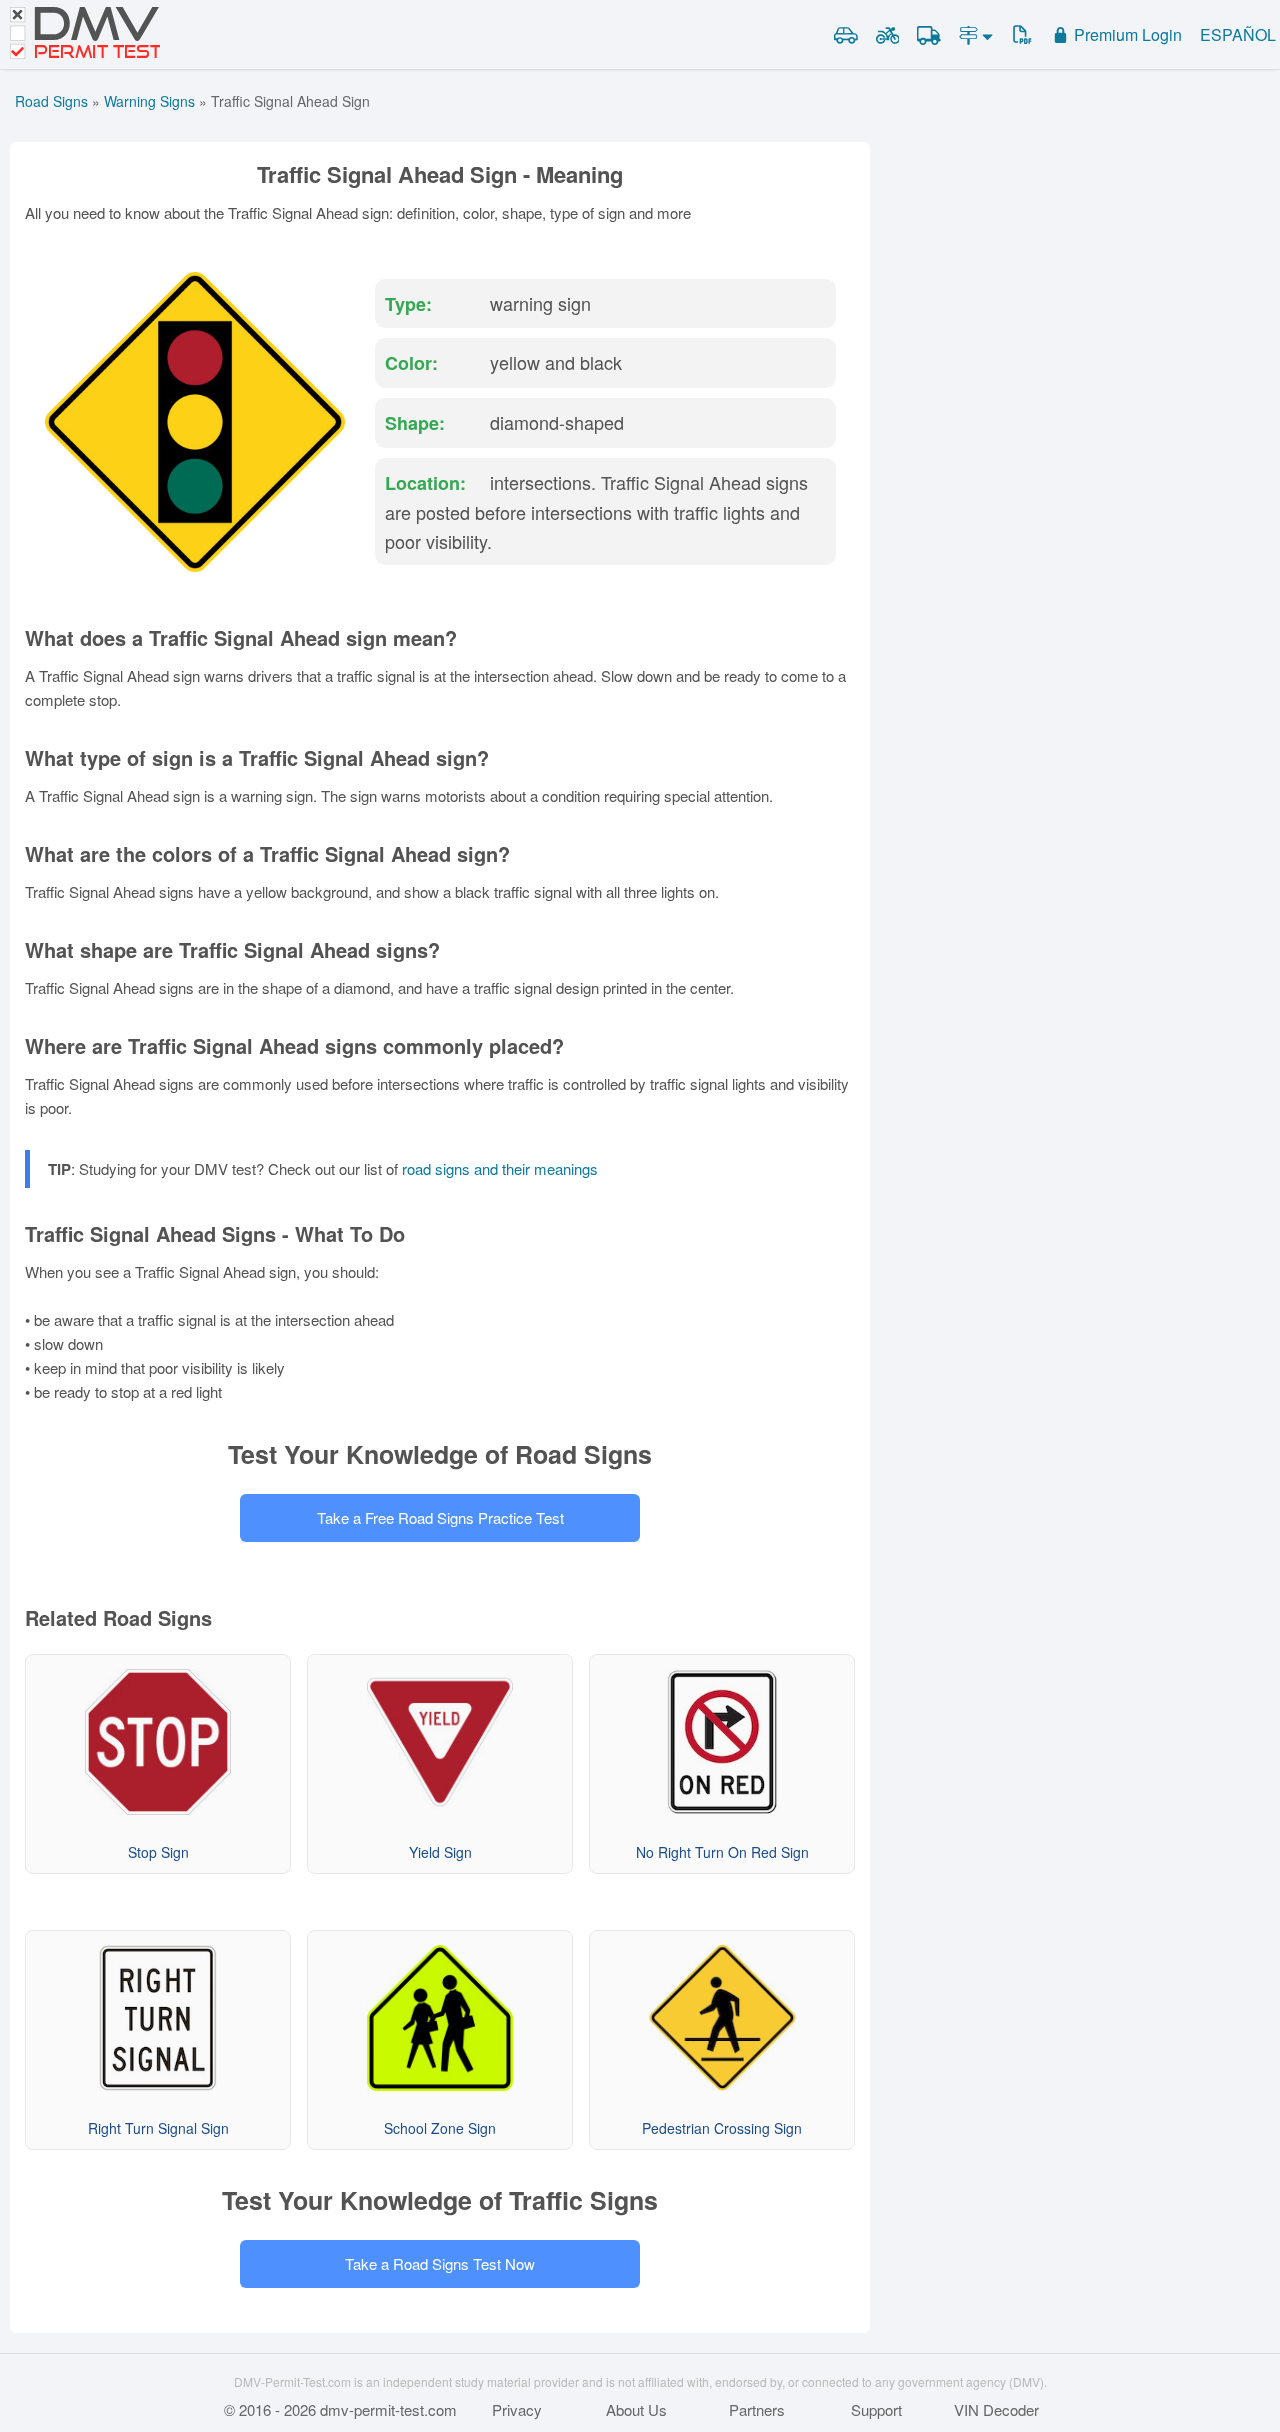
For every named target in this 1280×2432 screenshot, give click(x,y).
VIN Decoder (996, 2410)
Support (876, 2410)
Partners (757, 2410)
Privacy (517, 2410)
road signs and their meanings (500, 1168)
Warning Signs (149, 101)
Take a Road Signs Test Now (440, 2263)
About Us (636, 2410)
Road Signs (51, 101)
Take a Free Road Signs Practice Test (440, 1517)
